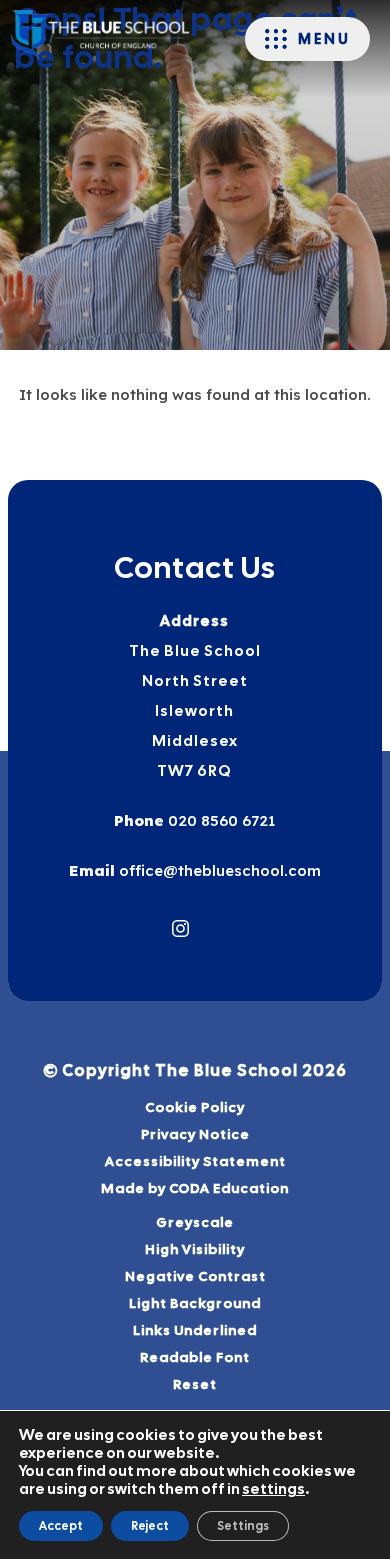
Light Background (195, 1303)
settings (273, 1489)
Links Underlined (195, 1330)
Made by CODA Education (220, 1190)
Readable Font (195, 1357)
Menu (324, 39)
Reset (195, 1384)
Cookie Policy (195, 1107)
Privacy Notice (195, 1134)
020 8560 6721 (219, 820)
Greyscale (195, 1222)
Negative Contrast (195, 1276)
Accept (61, 1526)
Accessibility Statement (195, 1161)
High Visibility (195, 1249)
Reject (150, 1526)
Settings (243, 1526)
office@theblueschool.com (218, 870)
